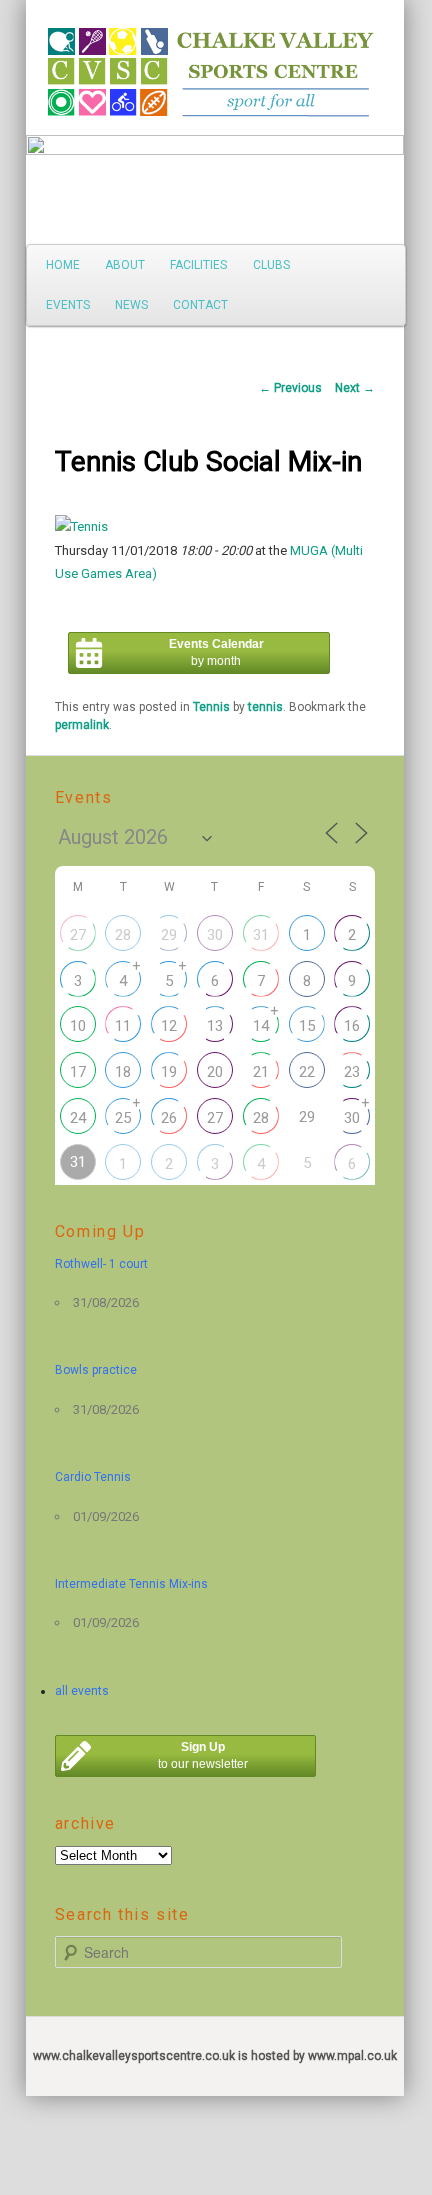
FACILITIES (198, 265)
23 (352, 1072)
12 (169, 1026)
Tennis (211, 707)
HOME (63, 265)
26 (169, 1118)
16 (352, 1026)
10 (78, 1026)
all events (82, 1691)
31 (261, 935)
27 (78, 935)
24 (78, 1118)
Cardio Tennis (93, 1477)
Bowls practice (96, 1370)
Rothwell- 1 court (101, 1264)
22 (307, 1072)
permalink (82, 725)
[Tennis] (81, 526)
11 (123, 1026)
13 (215, 1026)
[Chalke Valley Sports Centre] (80, 65)
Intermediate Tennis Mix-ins (131, 1584)
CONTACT (200, 305)
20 (215, 1072)
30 (215, 935)
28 (123, 935)
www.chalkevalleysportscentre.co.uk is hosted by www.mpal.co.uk (215, 2056)
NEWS (131, 305)
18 (123, 1072)
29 (169, 935)
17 (78, 1072)
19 (169, 1072)
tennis (265, 707)
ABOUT (125, 265)
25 (123, 1118)
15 (307, 1026)
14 (261, 1026)
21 (261, 1072)
